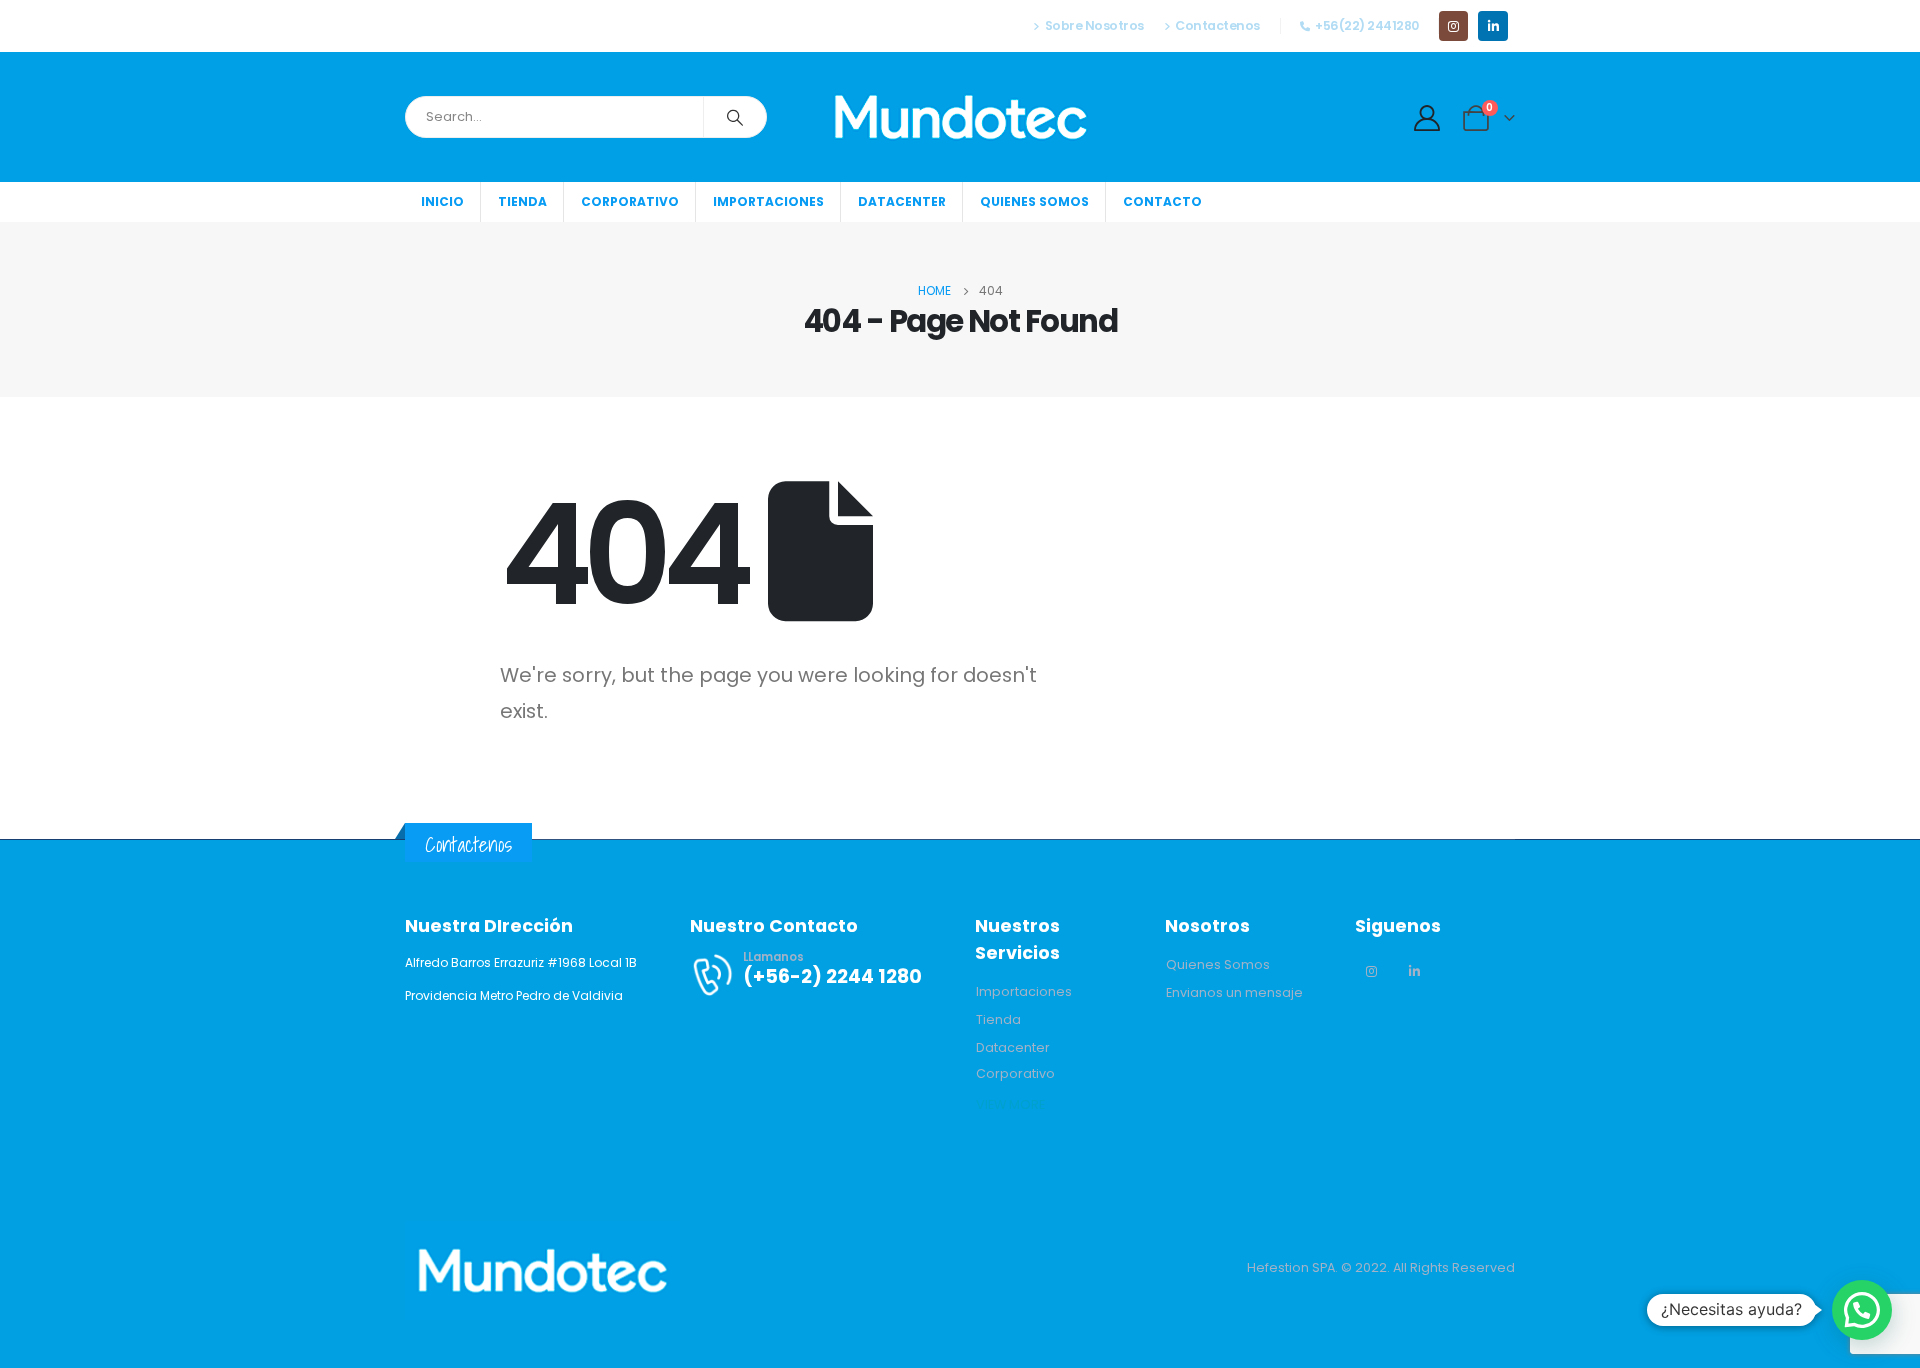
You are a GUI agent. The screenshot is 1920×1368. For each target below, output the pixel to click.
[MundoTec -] (960, 117)
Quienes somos (1034, 201)
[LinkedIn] (1492, 25)
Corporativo (630, 201)
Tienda (522, 201)
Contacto (1162, 201)
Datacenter (902, 201)
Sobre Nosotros (1094, 25)
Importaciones (768, 201)
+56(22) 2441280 (1367, 25)
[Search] (735, 117)
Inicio (442, 201)
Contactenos (1217, 25)
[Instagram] (1453, 25)
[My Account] (1427, 118)
